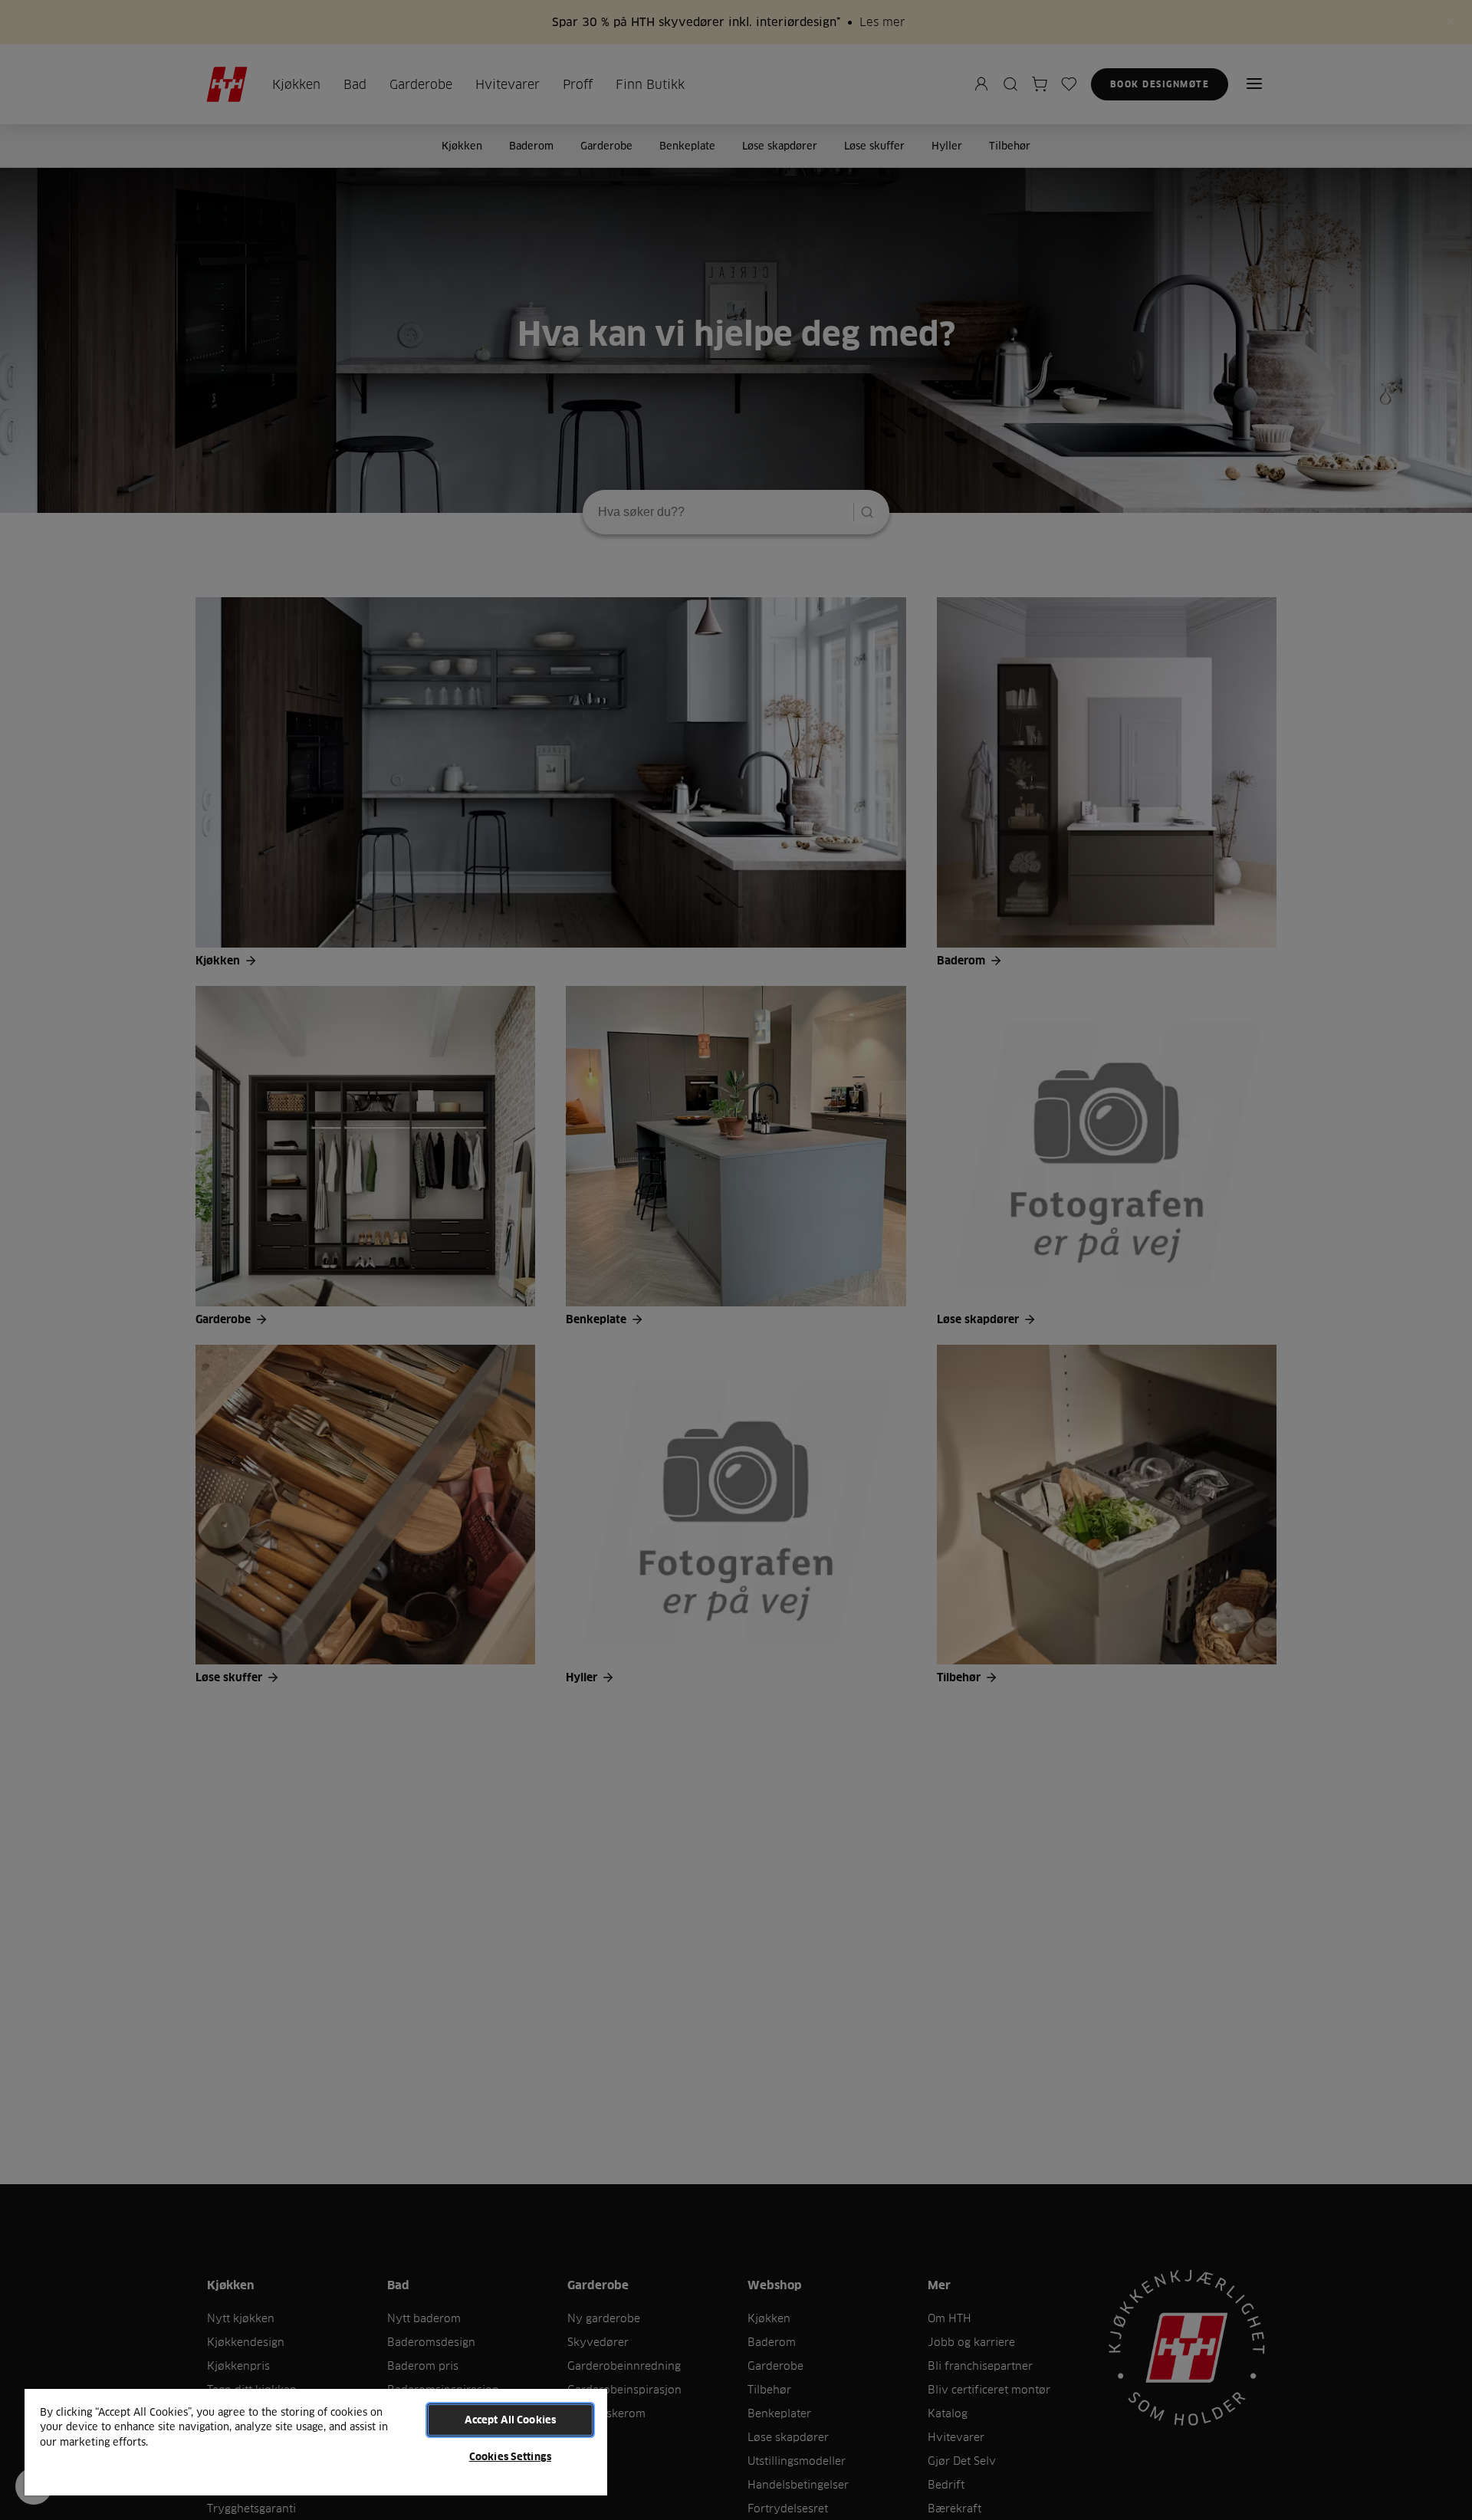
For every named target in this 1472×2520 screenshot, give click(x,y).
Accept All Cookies (510, 2420)
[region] (316, 2441)
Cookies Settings (510, 2456)
